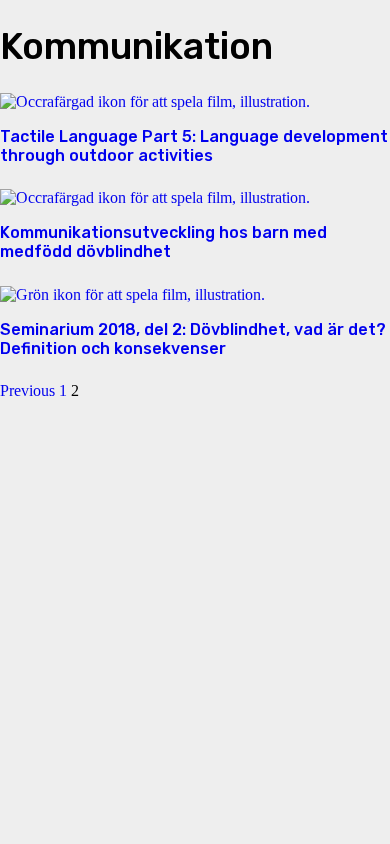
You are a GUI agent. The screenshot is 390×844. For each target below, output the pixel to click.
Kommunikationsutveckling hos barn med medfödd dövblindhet (163, 242)
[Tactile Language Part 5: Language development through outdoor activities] (155, 101)
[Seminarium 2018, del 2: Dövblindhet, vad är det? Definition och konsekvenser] (132, 294)
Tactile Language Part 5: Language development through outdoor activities (194, 146)
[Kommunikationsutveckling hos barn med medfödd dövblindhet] (155, 197)
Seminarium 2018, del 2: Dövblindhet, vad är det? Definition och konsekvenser (193, 339)
